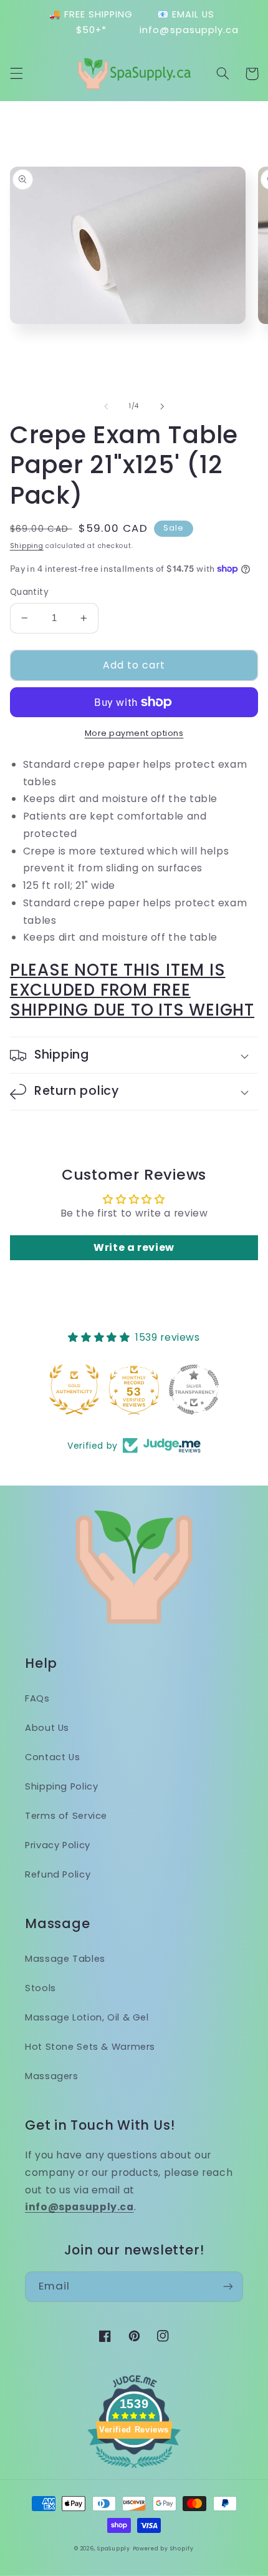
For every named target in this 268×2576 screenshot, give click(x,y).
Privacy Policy (58, 1845)
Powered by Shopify (163, 2549)
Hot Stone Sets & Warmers (90, 2047)
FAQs (37, 1698)
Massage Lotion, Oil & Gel (87, 2017)
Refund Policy (58, 1874)
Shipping (27, 546)
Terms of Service (66, 1816)
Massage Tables (65, 1959)
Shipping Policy (61, 1786)
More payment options (134, 733)
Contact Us (52, 1757)
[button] (16, 74)
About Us (47, 1728)
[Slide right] (162, 406)
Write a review (134, 1247)
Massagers (52, 2076)
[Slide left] (106, 406)
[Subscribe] (228, 2287)
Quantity (29, 592)
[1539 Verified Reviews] (134, 2470)
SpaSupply (114, 2549)
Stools (41, 1988)
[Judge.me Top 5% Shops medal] (194, 1389)
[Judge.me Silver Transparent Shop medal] (134, 1389)
